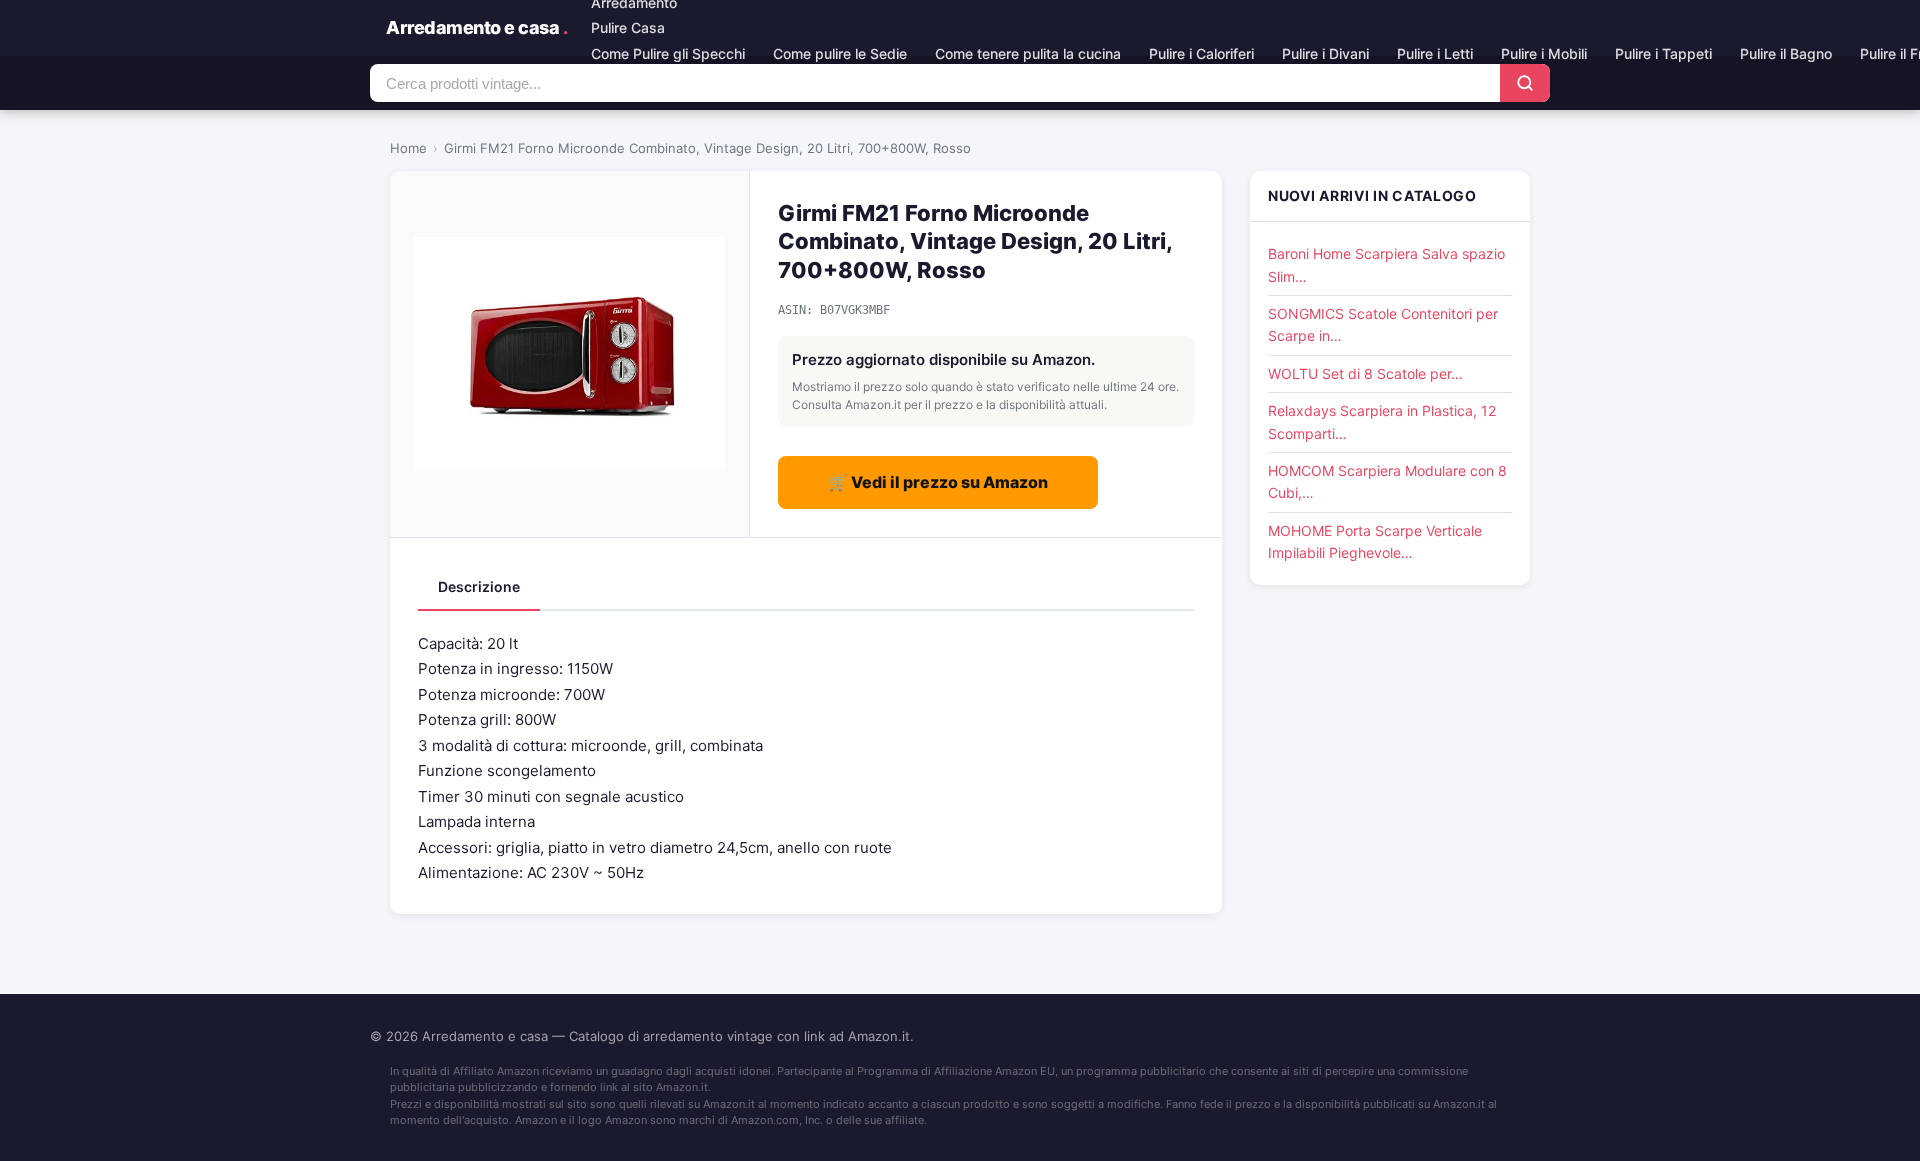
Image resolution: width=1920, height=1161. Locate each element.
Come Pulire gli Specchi (668, 53)
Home (408, 148)
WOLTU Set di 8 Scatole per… (1365, 373)
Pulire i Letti (1435, 53)
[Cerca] (1525, 83)
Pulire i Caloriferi (1201, 53)
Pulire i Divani (1325, 53)
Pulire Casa (628, 27)
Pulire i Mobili (1544, 53)
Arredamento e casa (476, 27)
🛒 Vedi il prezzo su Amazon (938, 482)
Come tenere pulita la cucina (1028, 53)
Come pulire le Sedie (840, 53)
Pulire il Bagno (1786, 53)
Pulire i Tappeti (1663, 53)
